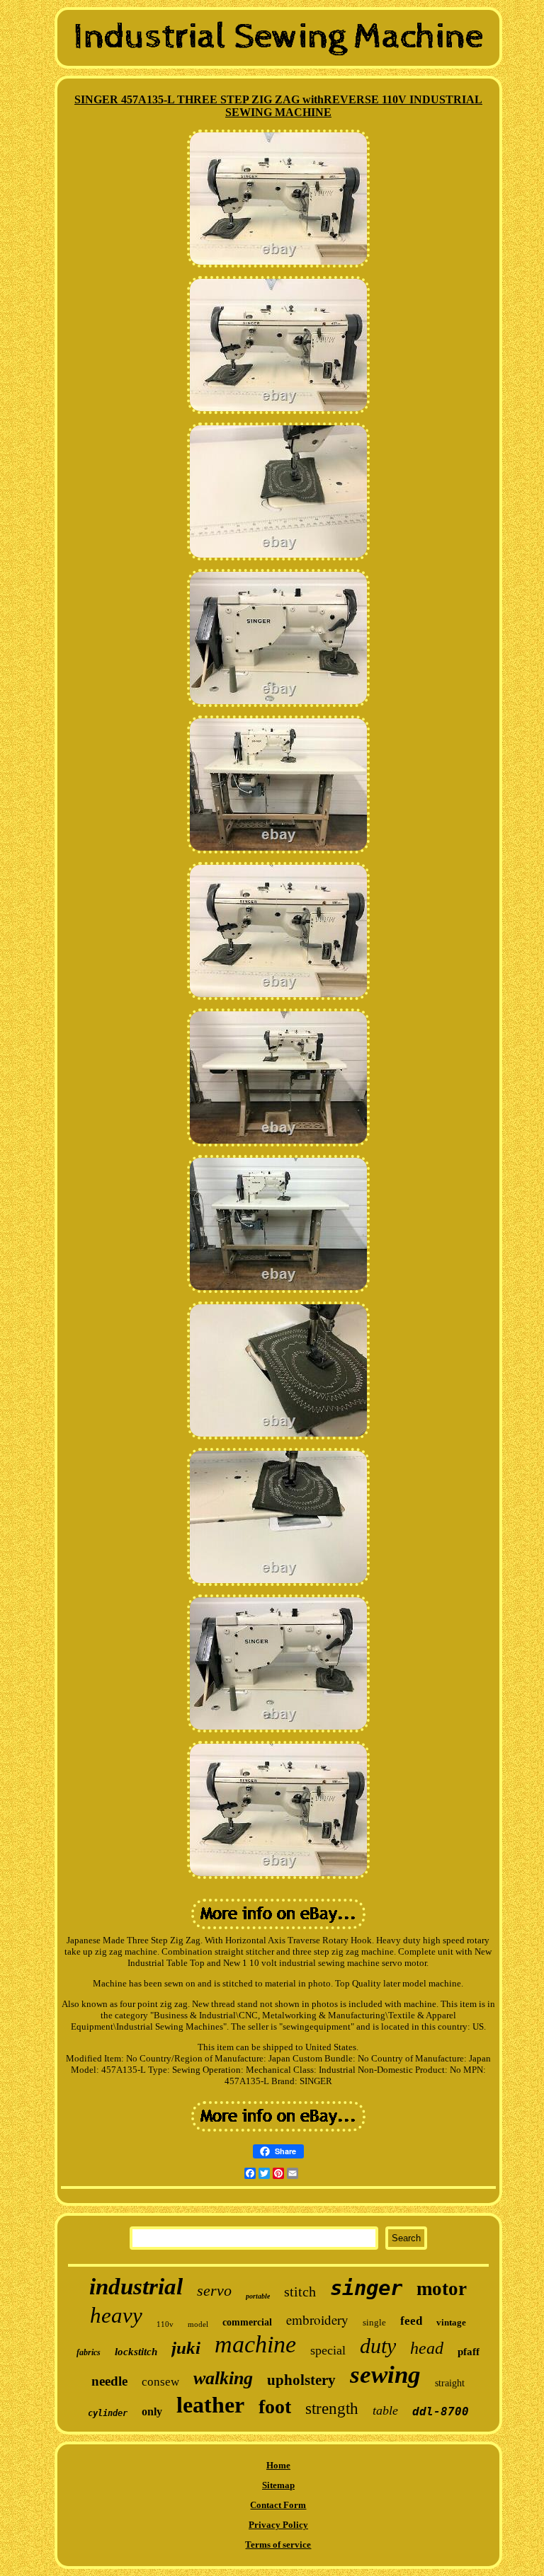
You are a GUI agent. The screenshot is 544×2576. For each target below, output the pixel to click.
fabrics (89, 2352)
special (328, 2350)
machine (255, 2344)
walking (223, 2378)
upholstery (301, 2380)
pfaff (469, 2352)
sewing (385, 2375)
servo (214, 2290)
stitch (300, 2292)
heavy (116, 2315)
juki (186, 2348)
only (152, 2411)
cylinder (108, 2413)
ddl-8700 (441, 2411)
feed (411, 2321)
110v (165, 2324)
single (374, 2322)
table (385, 2410)
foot (275, 2407)
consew (160, 2382)
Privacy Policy (278, 2525)
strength (332, 2409)
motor (442, 2289)
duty (378, 2346)
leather (210, 2405)
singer (366, 2288)
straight (450, 2383)
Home (278, 2465)
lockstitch (136, 2352)
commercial (247, 2322)
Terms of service (278, 2545)
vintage (451, 2322)
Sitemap (278, 2485)
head (427, 2348)
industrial (136, 2287)
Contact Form (278, 2505)
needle (109, 2381)
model (198, 2324)
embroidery (317, 2319)
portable (258, 2296)
